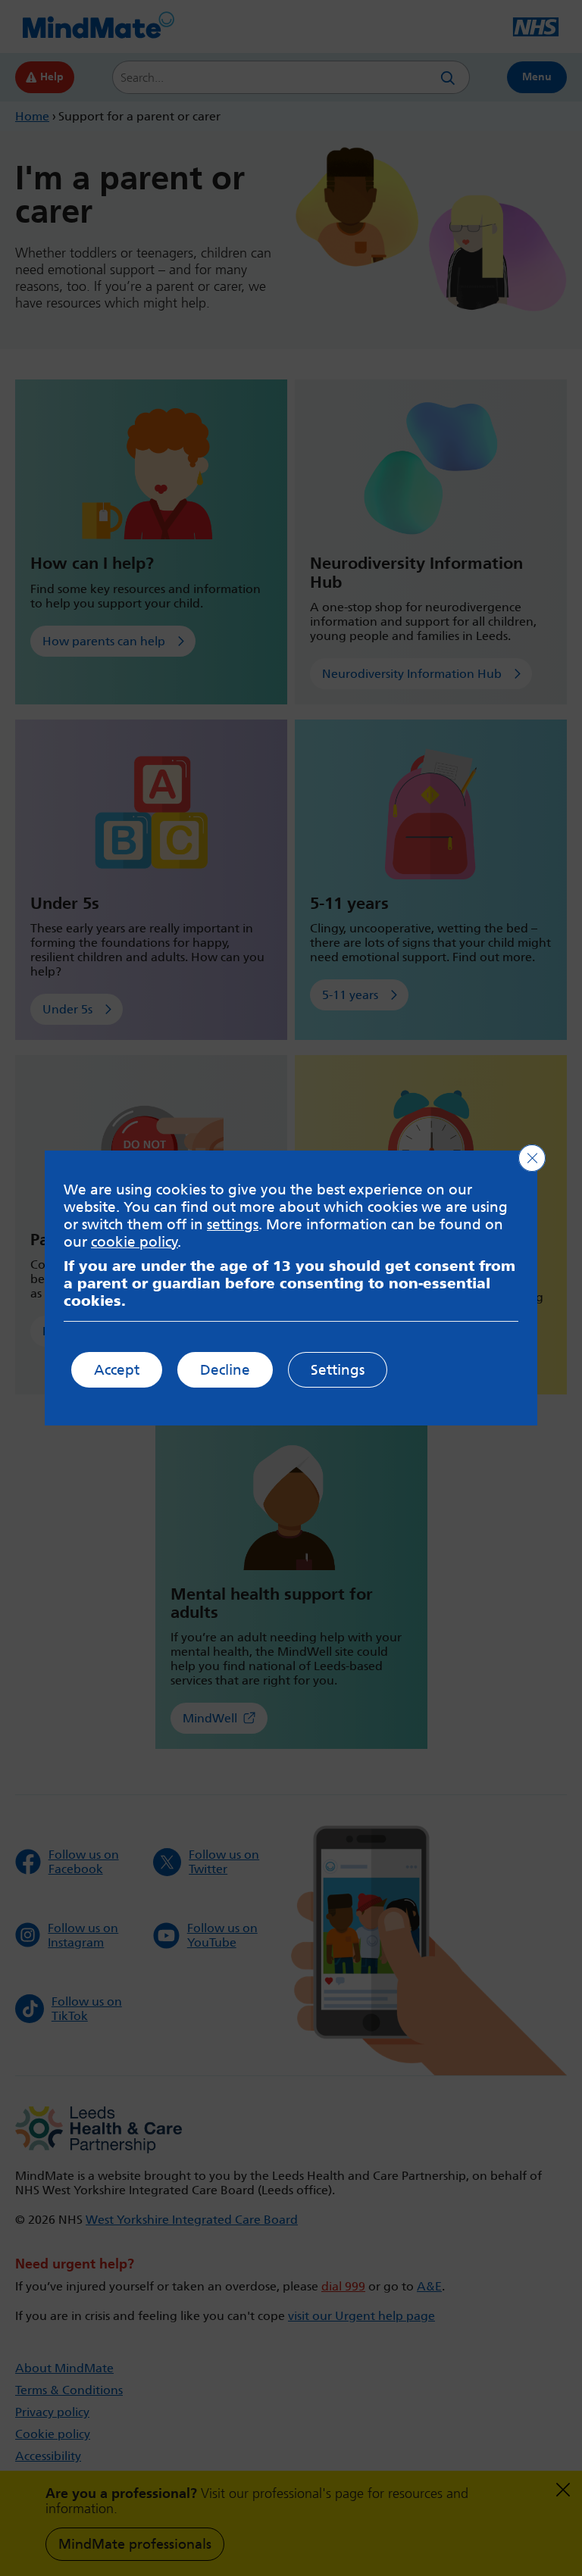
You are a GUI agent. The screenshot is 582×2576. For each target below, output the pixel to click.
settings (233, 1224)
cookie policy (135, 1242)
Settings (338, 1370)
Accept (117, 1370)
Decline (225, 1370)
